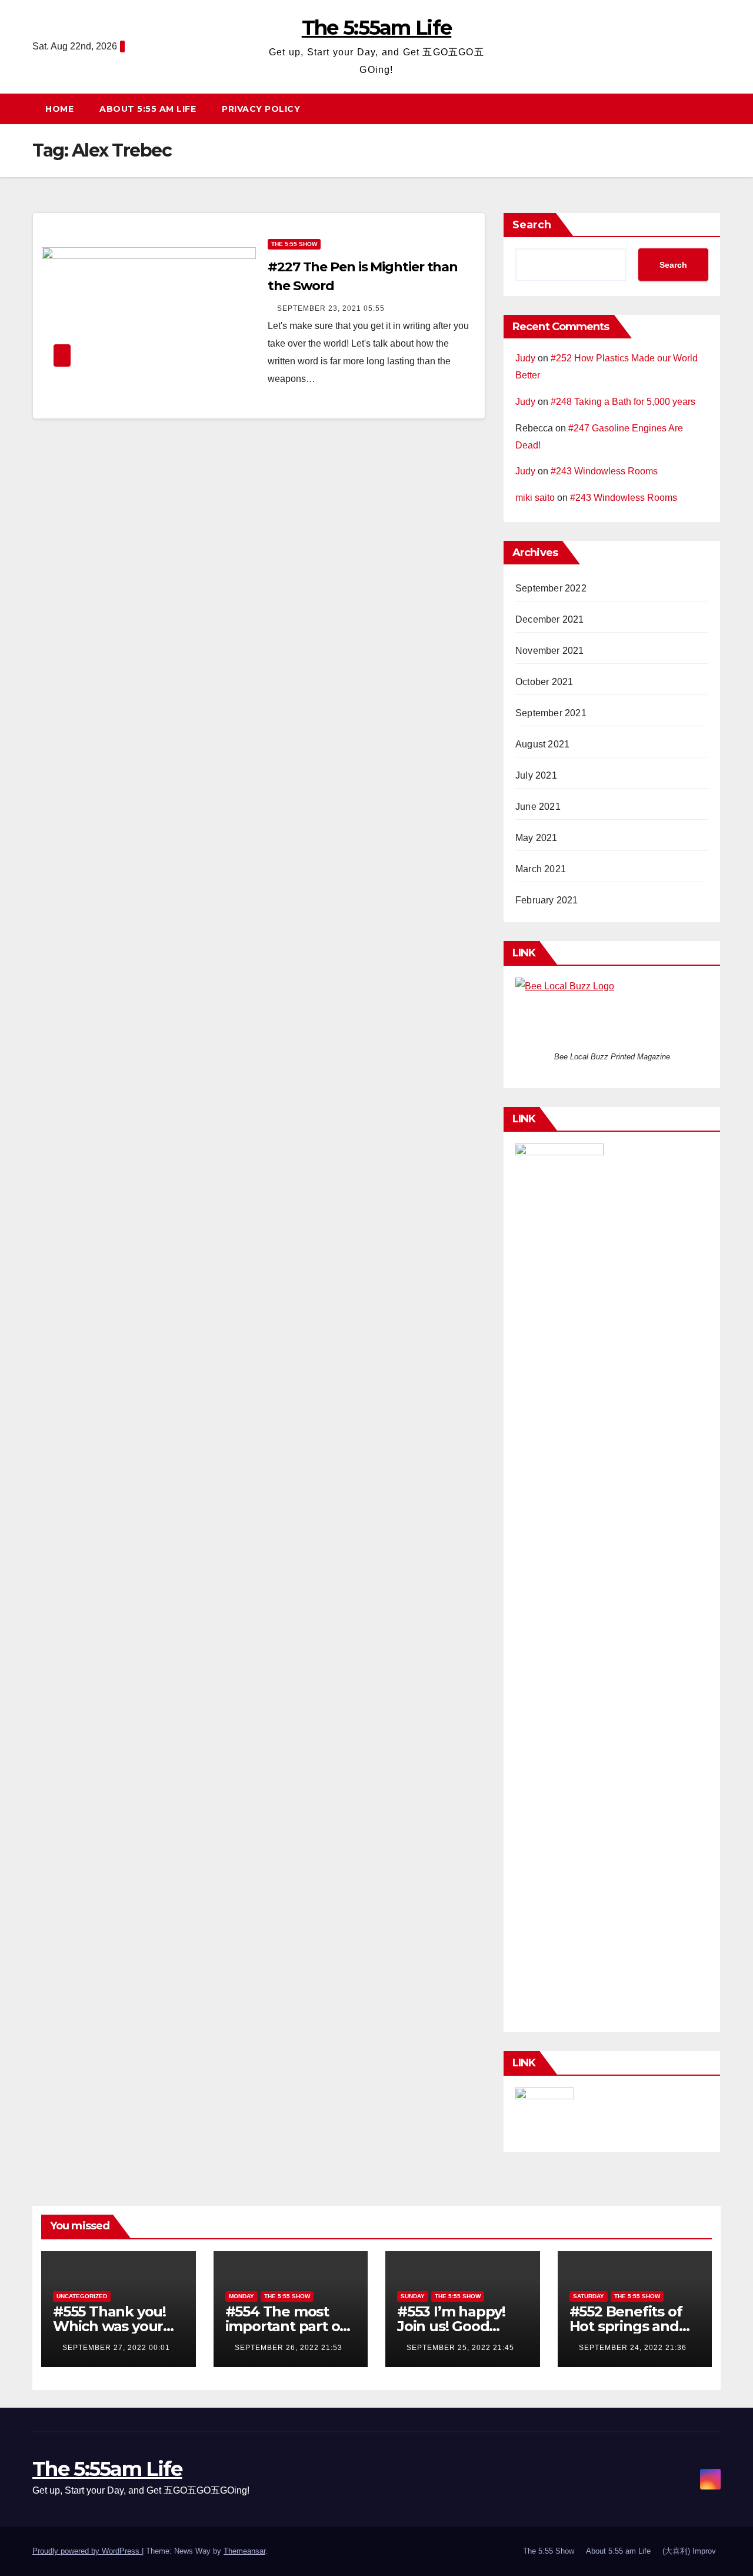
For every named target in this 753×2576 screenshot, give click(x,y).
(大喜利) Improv (689, 2551)
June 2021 (538, 807)
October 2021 (544, 682)
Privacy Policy (261, 109)
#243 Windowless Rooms (604, 471)
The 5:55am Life (377, 28)
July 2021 (536, 775)
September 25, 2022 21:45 (460, 2348)
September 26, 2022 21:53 (289, 2348)
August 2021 (542, 744)
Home (59, 109)
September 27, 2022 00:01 (116, 2348)
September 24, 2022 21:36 (633, 2348)
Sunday (413, 2296)
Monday (241, 2296)
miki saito (535, 498)
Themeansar (244, 2551)
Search (532, 225)
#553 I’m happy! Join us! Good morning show (451, 2326)
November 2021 (550, 651)
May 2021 (537, 838)
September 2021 (551, 713)
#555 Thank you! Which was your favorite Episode (109, 2326)
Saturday (589, 2296)
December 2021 (550, 619)
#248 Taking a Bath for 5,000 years (623, 402)
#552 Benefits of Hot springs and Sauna (626, 2326)
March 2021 (541, 869)
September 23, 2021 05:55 (331, 308)
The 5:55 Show (294, 244)
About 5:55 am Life (148, 109)
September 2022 (551, 588)
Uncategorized (82, 2296)
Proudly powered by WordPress (87, 2551)
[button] (717, 109)
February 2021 (547, 900)
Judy (525, 358)
